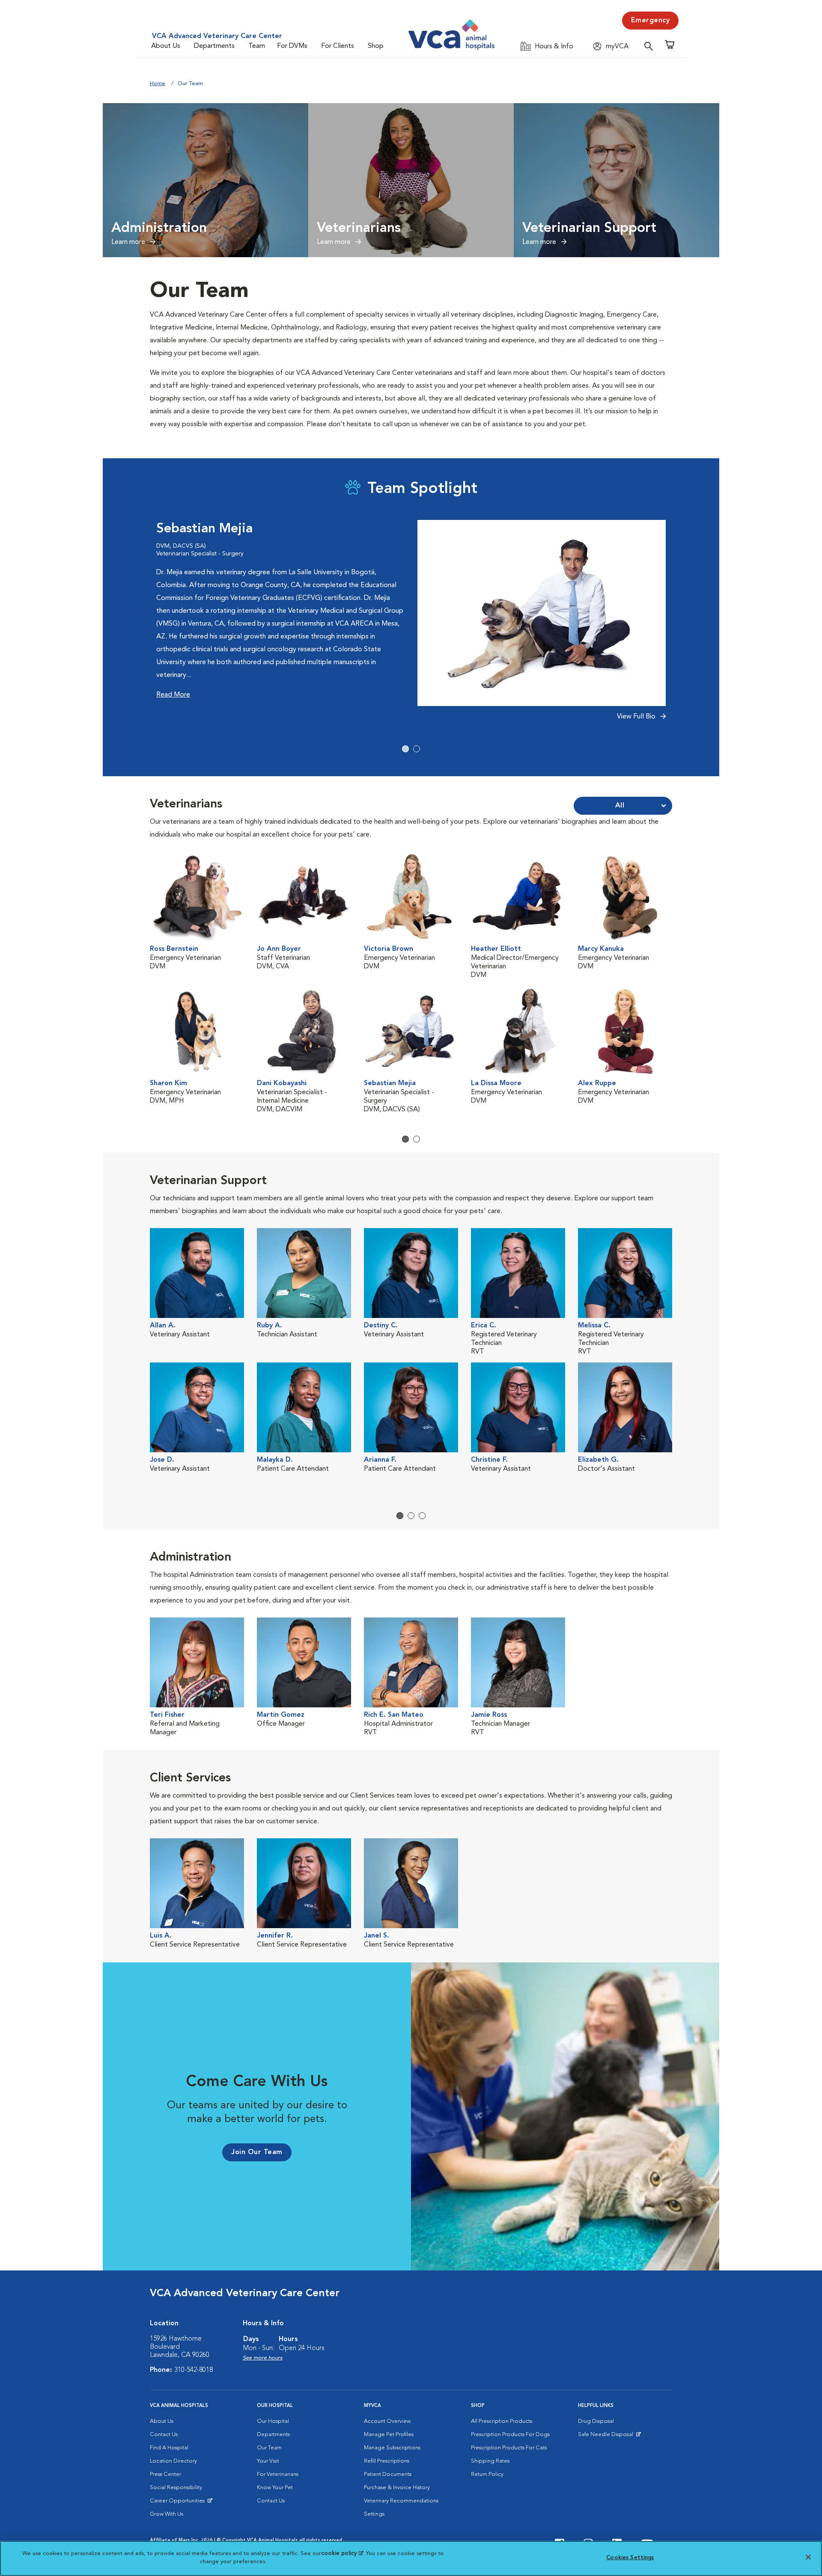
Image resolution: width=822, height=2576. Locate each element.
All (620, 806)
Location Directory (173, 2461)
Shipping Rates (490, 2461)
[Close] (808, 2557)
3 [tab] (422, 1516)
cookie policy (342, 2554)
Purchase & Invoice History (397, 2488)
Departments (214, 46)
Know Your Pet (275, 2488)
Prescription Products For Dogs (510, 2435)
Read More (173, 695)
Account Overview (387, 2421)
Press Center (165, 2474)
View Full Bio (637, 717)
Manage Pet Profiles (389, 2435)
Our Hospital (273, 2421)
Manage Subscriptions (392, 2448)
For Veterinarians (278, 2474)
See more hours (263, 2358)
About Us (166, 46)
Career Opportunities (179, 2503)
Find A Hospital (169, 2448)
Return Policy (487, 2474)
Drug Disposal (596, 2421)
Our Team (269, 2448)
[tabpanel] (411, 625)
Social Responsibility (176, 2488)
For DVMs (292, 46)
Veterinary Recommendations (401, 2501)
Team (257, 46)
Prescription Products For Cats (509, 2448)
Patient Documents (388, 2474)
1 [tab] (405, 749)
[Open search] (651, 46)
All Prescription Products (502, 2421)
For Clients (338, 46)
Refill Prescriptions (387, 2461)
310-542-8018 (194, 2370)
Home (158, 84)
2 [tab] (417, 749)
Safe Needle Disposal (607, 2437)
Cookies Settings (630, 2558)
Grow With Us (167, 2514)
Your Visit (268, 2461)
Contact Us (164, 2435)
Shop (376, 46)
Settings (374, 2514)
